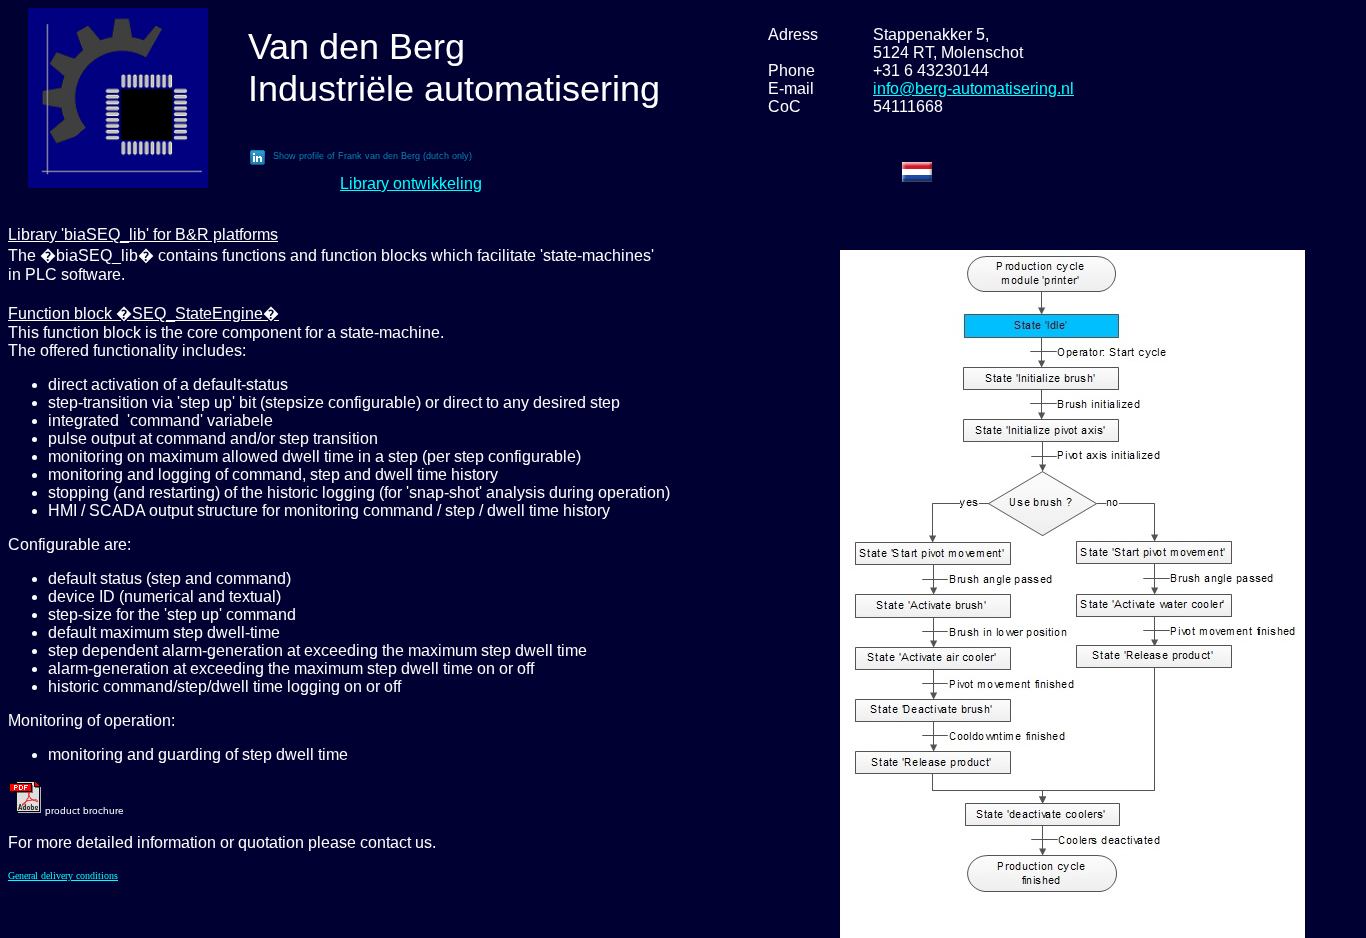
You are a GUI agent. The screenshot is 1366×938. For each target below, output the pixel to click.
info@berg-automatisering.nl (973, 88)
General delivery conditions (63, 875)
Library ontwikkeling (411, 183)
